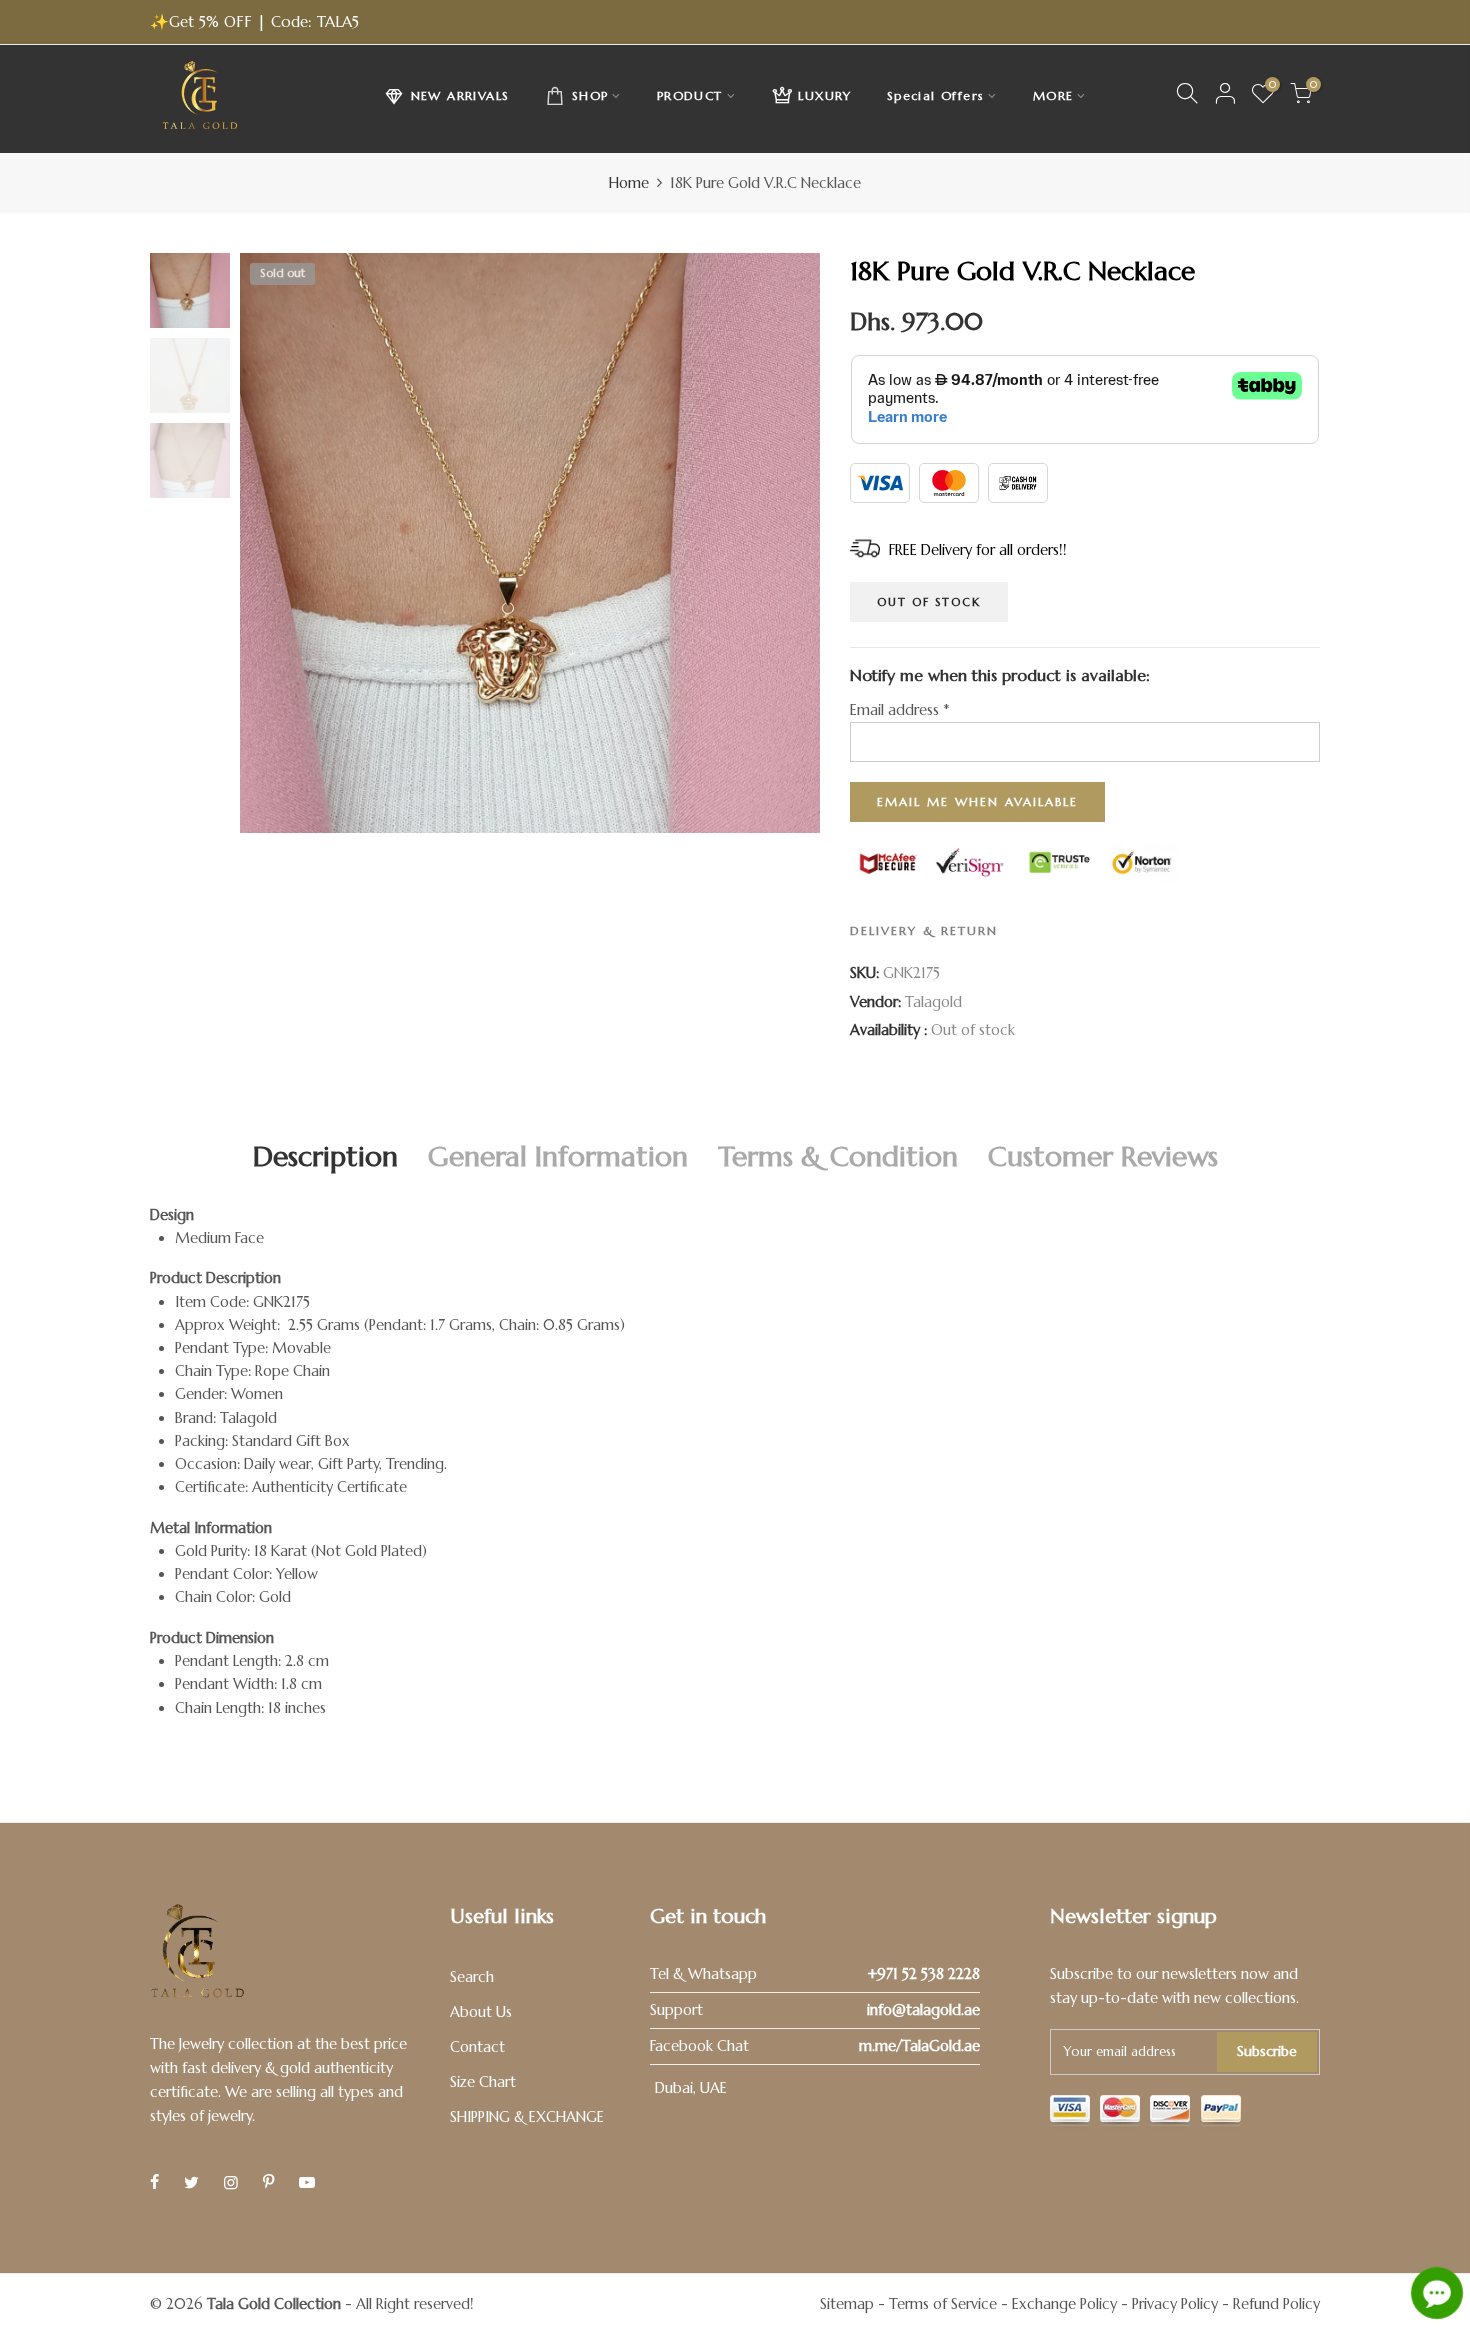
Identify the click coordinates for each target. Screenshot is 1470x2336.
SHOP (590, 95)
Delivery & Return (924, 930)
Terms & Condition (838, 1156)
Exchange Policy (1064, 2304)
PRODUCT (690, 95)
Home (629, 183)
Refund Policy (1276, 2304)
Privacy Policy (1175, 2304)
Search (472, 1977)
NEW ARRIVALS (460, 95)
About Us (481, 2012)
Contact (477, 2047)
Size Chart (483, 2082)
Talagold (933, 1002)
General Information (558, 1156)
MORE (1053, 95)
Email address (899, 710)
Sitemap (847, 2304)
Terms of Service (943, 2304)
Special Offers (936, 95)
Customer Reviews (1103, 1156)
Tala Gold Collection (274, 2304)
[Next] (787, 543)
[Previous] (272, 543)
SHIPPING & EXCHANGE (527, 2117)
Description (325, 1156)
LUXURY (824, 95)
